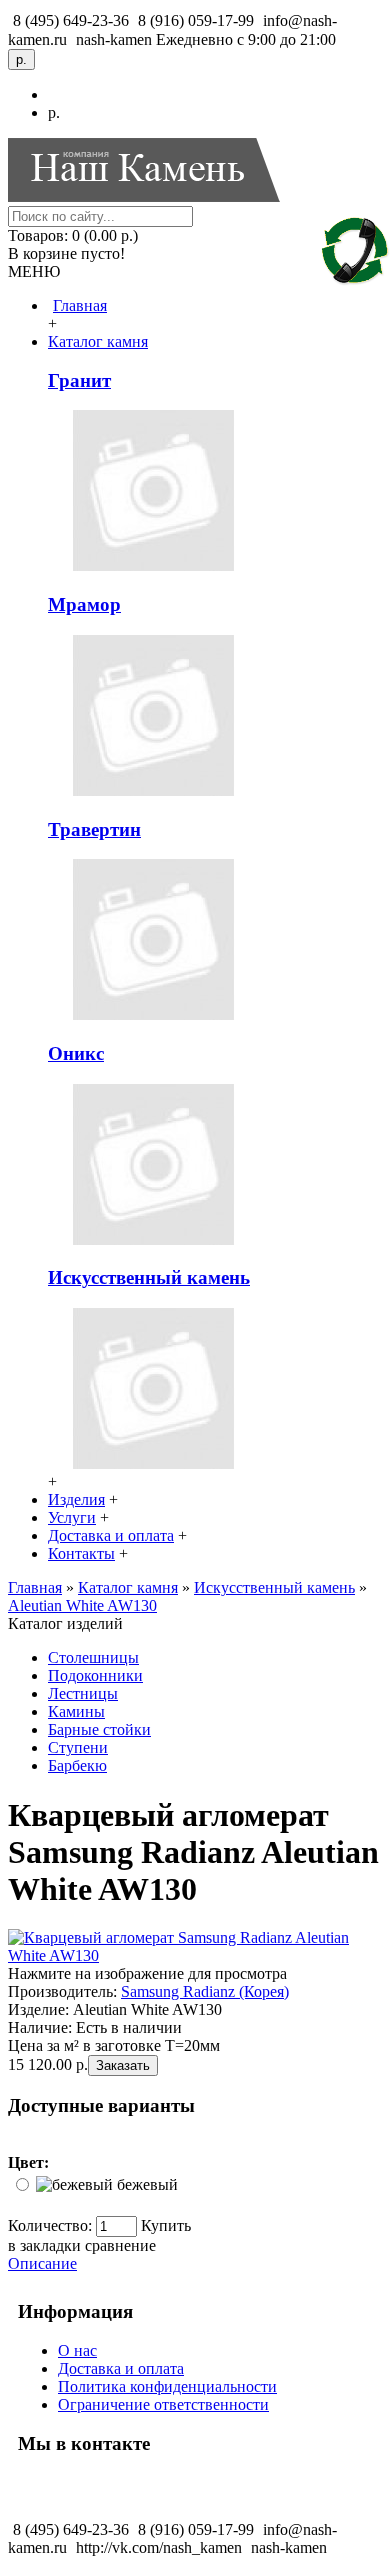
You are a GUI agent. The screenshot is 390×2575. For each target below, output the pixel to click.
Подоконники (95, 1675)
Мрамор (84, 604)
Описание (42, 2263)
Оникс (76, 1053)
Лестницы (83, 1693)
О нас (77, 2350)
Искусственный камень (149, 1277)
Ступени (78, 1747)
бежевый (147, 2184)
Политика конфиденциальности (167, 2386)
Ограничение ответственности (163, 2404)
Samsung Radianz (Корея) (205, 1991)
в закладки (44, 2245)
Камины (76, 1711)
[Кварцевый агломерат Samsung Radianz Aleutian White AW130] (195, 1955)
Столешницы (93, 1657)
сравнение (120, 2245)
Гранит (79, 380)
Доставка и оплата (121, 2368)
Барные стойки (99, 1729)
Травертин (94, 829)
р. (54, 112)
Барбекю (77, 1765)
